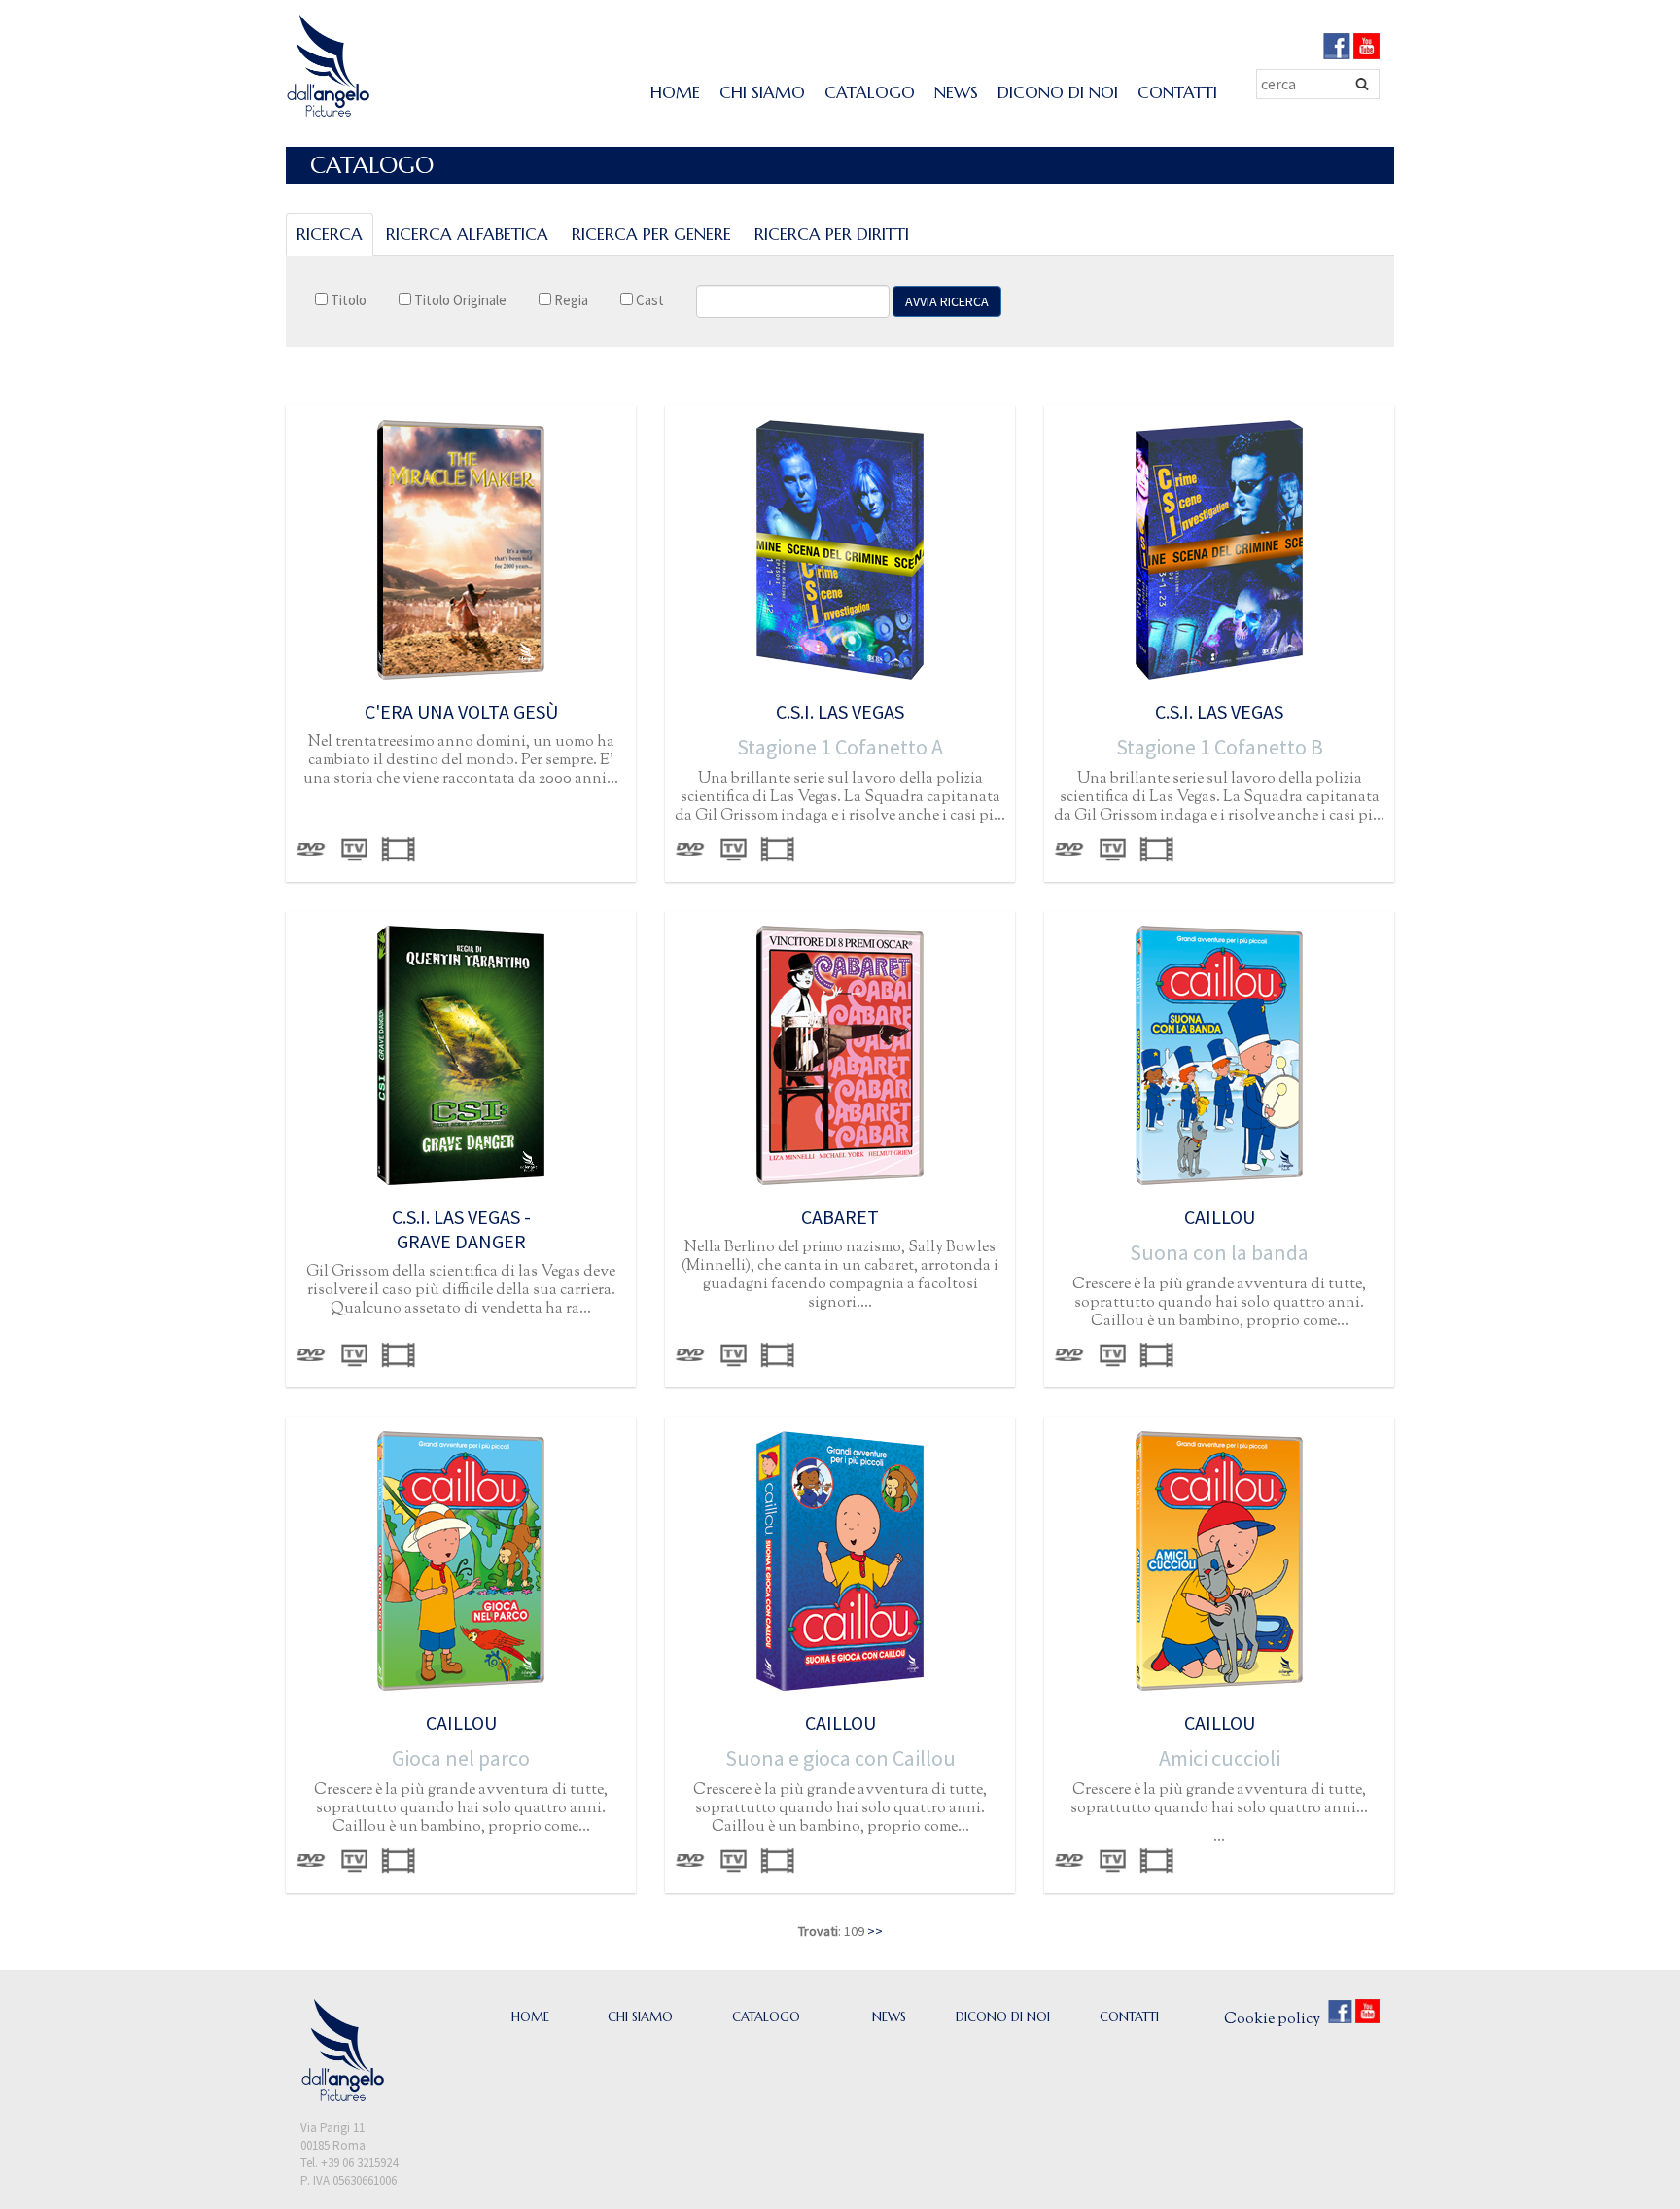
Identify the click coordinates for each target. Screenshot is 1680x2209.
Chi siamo (762, 92)
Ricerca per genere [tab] (651, 234)
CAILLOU (1220, 1217)
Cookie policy (1272, 2020)
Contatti (1177, 92)
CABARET (840, 1217)
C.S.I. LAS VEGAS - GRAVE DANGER (461, 1229)
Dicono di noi (1058, 92)
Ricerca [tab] (330, 234)
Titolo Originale (459, 300)
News (956, 92)
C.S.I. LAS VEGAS (840, 711)
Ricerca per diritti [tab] (832, 234)
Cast (648, 300)
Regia (570, 300)
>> (875, 1931)
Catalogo (870, 92)
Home (675, 92)
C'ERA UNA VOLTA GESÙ (461, 711)
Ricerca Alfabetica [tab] (467, 234)
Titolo (347, 300)
